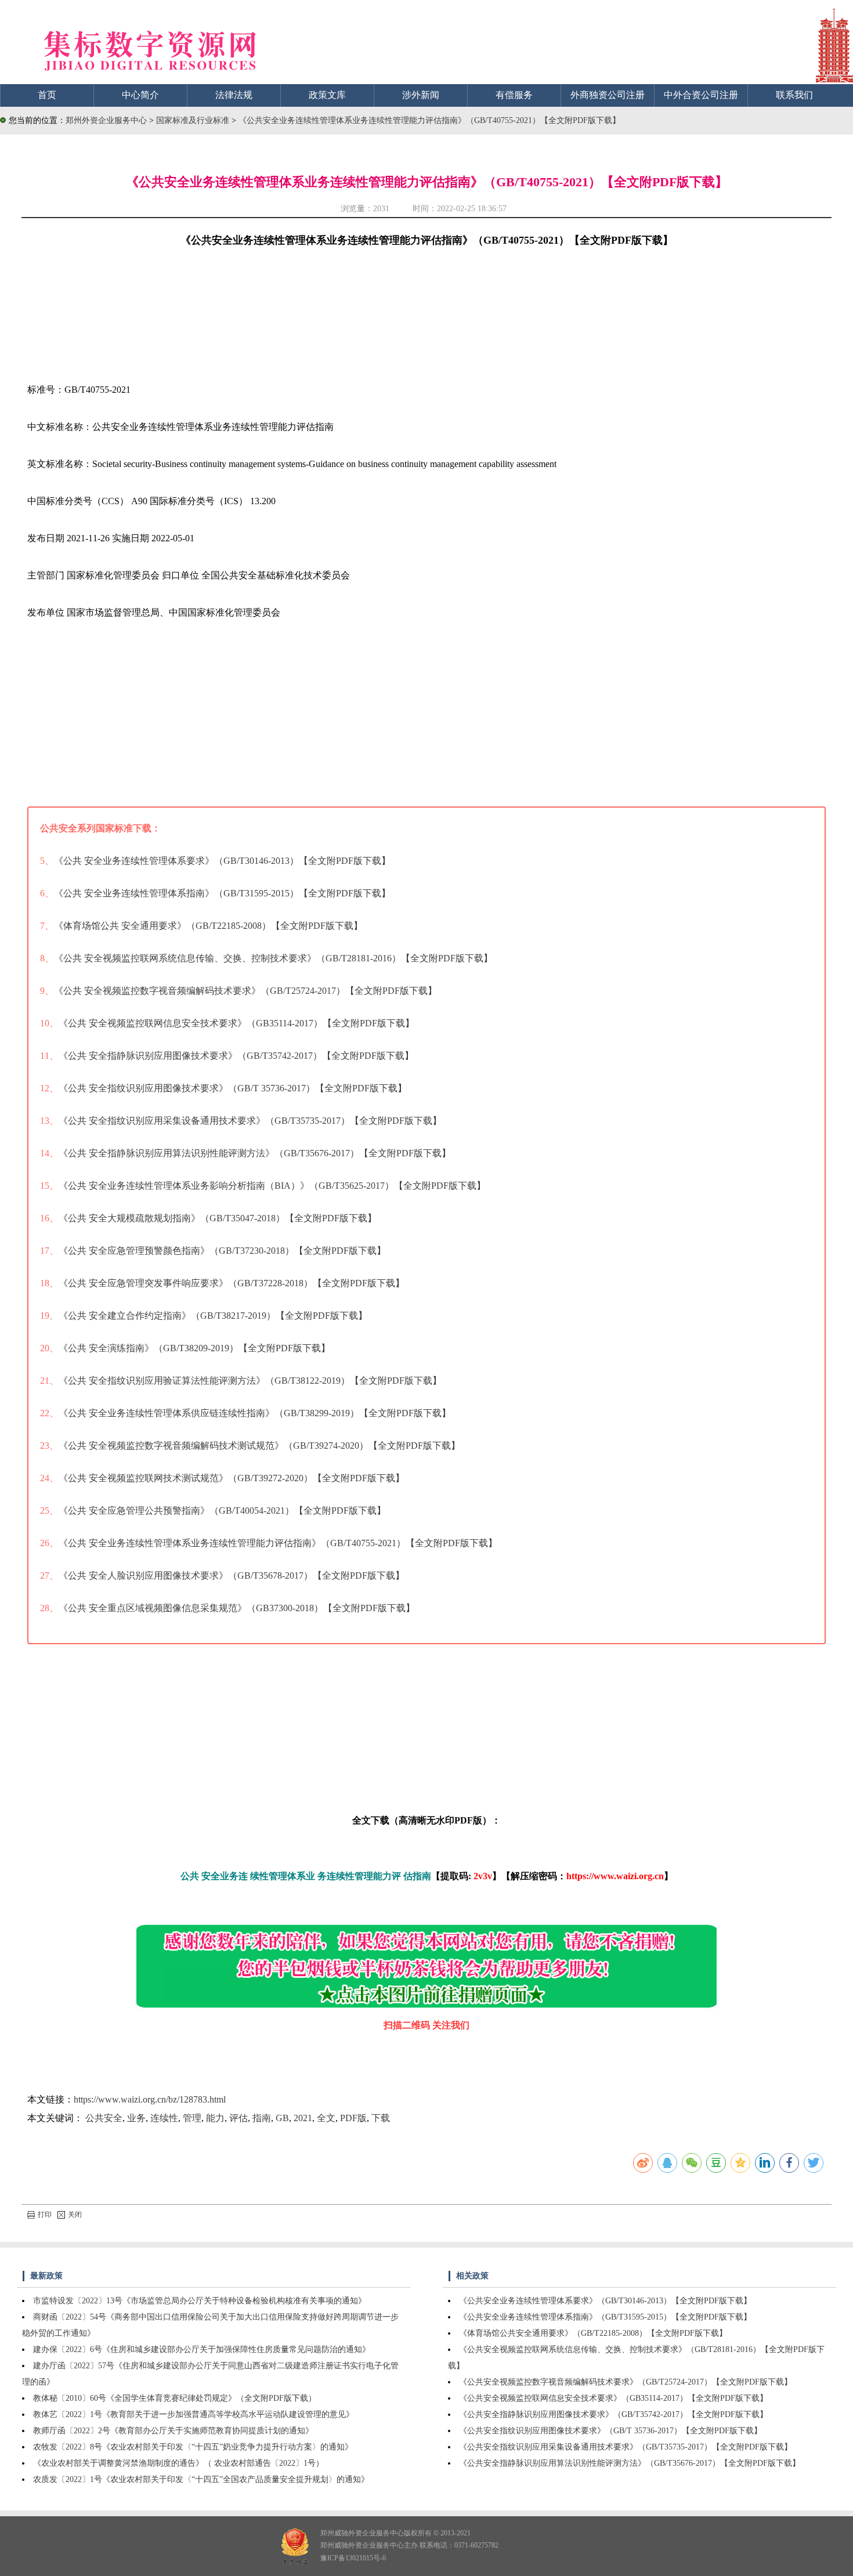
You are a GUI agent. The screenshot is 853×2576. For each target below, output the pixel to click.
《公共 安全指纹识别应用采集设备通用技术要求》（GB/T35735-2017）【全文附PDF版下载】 (250, 1121)
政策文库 (327, 95)
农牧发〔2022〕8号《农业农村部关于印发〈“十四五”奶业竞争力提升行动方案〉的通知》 (193, 2447)
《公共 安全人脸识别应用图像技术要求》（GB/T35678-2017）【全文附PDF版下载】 (232, 1575)
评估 (238, 2118)
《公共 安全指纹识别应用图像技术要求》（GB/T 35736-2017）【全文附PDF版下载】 (233, 1088)
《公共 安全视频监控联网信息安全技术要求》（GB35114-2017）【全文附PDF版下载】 (236, 1023)
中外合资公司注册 (701, 95)
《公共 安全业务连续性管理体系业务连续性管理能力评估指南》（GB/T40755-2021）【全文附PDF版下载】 (278, 1543)
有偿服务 (514, 95)
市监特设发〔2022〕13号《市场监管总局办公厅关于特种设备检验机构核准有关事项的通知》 (200, 2301)
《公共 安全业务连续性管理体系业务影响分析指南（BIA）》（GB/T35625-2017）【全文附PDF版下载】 (272, 1186)
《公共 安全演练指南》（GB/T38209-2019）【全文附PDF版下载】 (194, 1348)
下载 (381, 2118)
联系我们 (794, 95)
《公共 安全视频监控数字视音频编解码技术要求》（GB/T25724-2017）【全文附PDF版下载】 (245, 991)
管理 (192, 2118)
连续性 (164, 2118)
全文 (326, 2118)
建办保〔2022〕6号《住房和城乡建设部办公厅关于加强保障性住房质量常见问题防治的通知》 (202, 2349)
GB (282, 2118)
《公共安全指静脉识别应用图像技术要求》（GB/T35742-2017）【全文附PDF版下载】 (613, 2414)
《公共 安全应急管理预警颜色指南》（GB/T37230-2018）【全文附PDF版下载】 (222, 1251)
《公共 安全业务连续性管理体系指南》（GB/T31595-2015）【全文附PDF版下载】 (222, 893)
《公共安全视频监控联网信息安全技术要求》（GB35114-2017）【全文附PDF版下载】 (613, 2398)
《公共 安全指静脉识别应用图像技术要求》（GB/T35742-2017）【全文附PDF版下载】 (236, 1056)
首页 (47, 95)
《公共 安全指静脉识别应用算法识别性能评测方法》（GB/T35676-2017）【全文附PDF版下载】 (255, 1153)
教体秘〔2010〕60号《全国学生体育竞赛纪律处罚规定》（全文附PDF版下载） (175, 2398)
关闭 (75, 2215)
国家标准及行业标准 (194, 120)
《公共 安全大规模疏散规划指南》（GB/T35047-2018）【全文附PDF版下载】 (218, 1218)
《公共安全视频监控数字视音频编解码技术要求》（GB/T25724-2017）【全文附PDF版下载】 (626, 2382)
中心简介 (140, 95)
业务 (136, 2118)
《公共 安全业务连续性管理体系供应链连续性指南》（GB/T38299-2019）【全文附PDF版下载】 (255, 1413)
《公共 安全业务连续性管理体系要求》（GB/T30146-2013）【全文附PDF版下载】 (222, 861)
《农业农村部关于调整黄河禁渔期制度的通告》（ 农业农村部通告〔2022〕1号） (178, 2463)
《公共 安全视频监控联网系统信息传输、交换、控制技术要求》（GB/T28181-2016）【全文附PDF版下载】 (273, 958)
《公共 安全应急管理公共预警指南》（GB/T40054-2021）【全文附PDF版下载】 (222, 1510)
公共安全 (104, 2118)
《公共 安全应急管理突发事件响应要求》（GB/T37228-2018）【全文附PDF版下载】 (232, 1283)
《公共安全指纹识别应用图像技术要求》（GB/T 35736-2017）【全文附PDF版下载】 (610, 2431)
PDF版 (353, 2118)
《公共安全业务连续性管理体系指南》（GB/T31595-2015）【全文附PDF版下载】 (605, 2317)
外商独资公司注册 (608, 95)
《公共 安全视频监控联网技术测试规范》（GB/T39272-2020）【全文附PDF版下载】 (232, 1478)
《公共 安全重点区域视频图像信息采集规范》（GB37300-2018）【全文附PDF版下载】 (237, 1608)
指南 (262, 2118)
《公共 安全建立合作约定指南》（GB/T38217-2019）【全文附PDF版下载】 (213, 1316)
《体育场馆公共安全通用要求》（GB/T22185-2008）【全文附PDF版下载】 (593, 2333)
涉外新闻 (421, 95)
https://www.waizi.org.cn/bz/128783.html (150, 2099)
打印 (45, 2215)
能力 (215, 2118)
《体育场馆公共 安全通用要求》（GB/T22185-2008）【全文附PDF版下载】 (208, 926)
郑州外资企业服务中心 (106, 120)
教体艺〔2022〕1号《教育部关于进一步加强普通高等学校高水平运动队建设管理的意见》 (194, 2414)
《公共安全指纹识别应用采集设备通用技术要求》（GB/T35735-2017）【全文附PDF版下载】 (626, 2447)
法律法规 (234, 95)
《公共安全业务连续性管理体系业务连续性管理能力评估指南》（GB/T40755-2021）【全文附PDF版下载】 (429, 120)
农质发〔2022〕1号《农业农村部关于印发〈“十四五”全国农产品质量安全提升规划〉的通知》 (201, 2479)
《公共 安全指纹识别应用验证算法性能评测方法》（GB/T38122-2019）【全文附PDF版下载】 (250, 1381)
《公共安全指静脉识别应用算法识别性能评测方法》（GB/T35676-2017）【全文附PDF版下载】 (630, 2463)
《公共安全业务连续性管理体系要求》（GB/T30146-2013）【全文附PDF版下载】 (605, 2301)
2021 (303, 2118)
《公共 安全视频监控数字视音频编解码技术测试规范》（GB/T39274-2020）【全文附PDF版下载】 (259, 1446)
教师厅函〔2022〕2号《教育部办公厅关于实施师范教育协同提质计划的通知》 (173, 2431)
